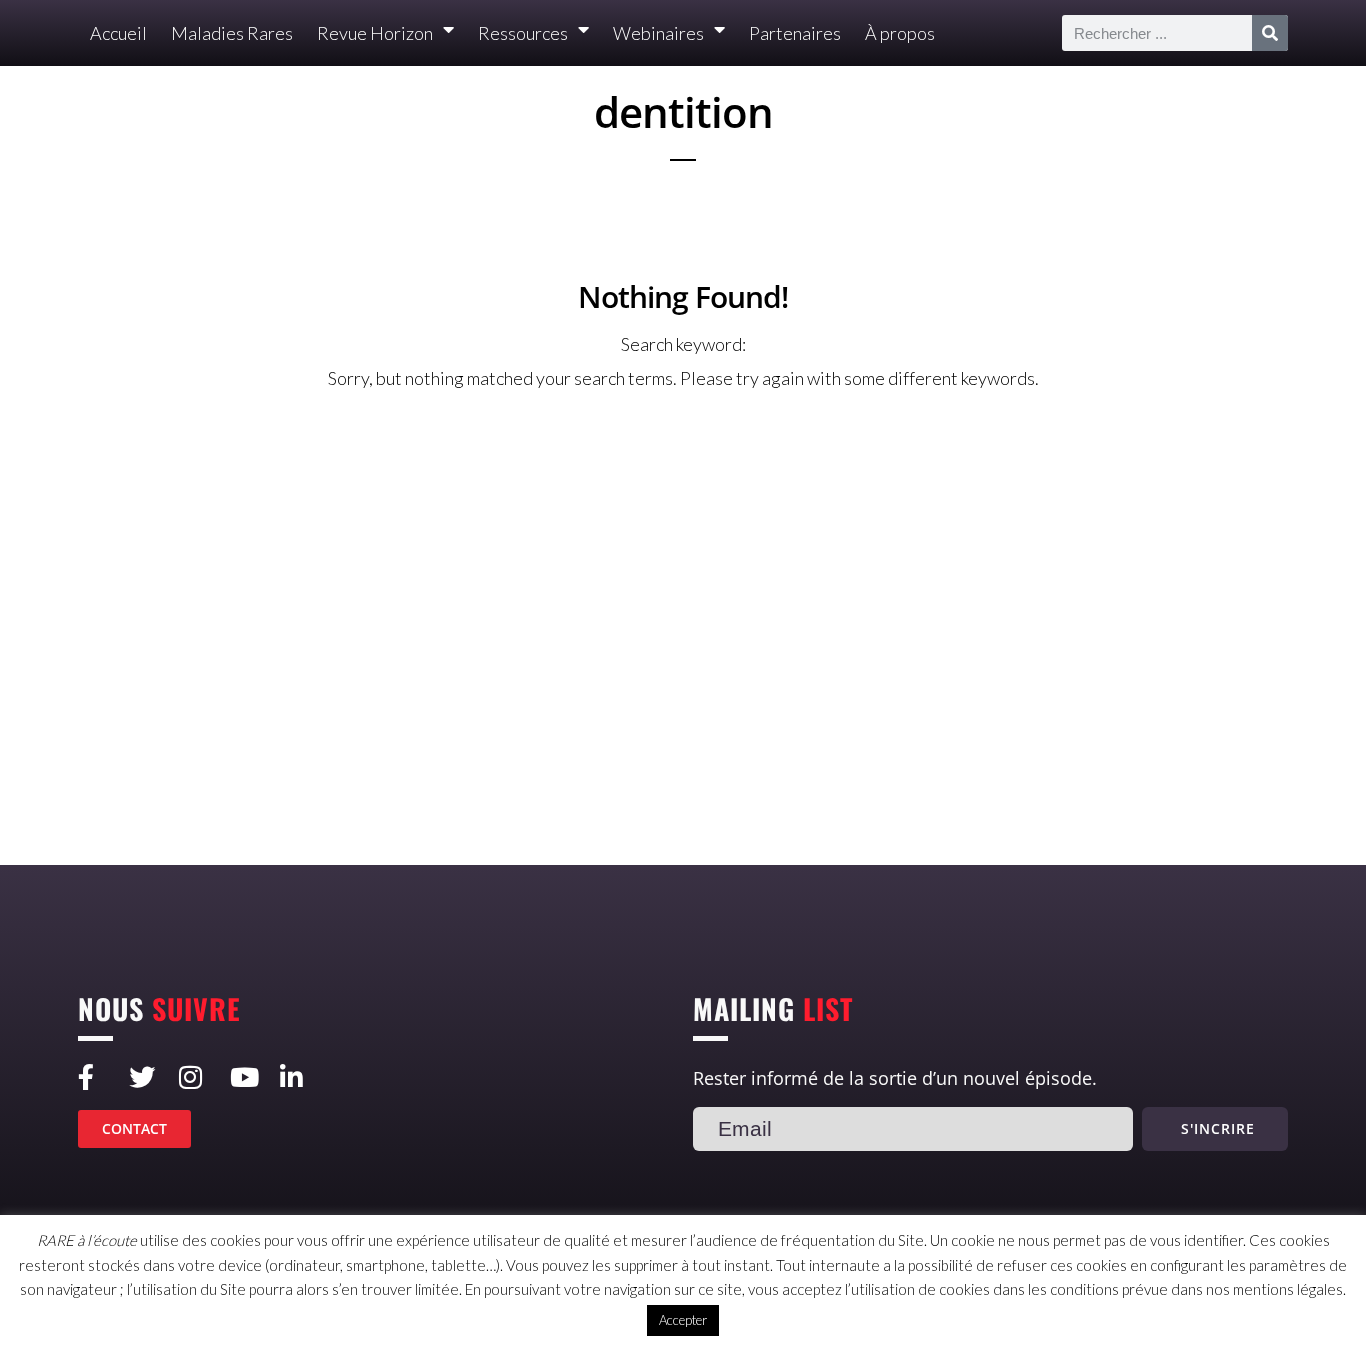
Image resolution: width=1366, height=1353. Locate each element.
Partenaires (795, 33)
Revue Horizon (375, 33)
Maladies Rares (232, 33)
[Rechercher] (1270, 33)
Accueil (118, 33)
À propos (900, 33)
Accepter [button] (683, 1320)
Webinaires (658, 33)
